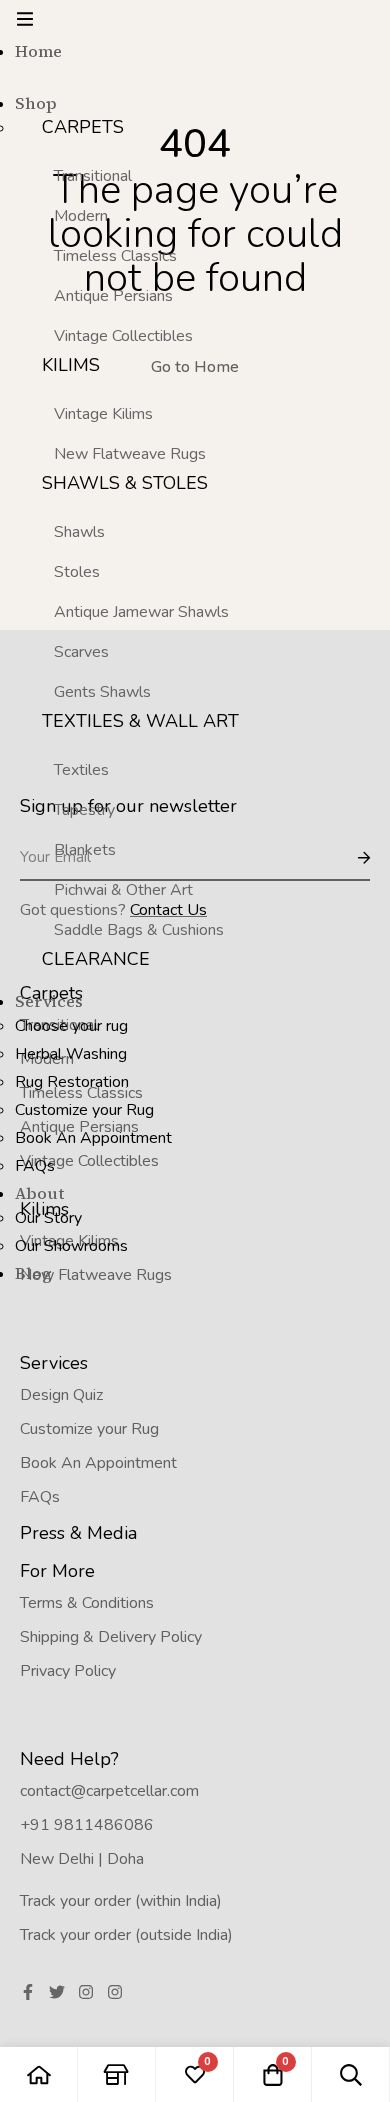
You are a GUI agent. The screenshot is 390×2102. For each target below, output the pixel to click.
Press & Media (78, 1533)
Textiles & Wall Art (140, 721)
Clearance (96, 959)
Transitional (93, 176)
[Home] (39, 2074)
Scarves (81, 652)
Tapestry (84, 810)
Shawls (79, 532)
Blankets (85, 850)
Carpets (83, 127)
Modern (81, 216)
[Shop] (117, 2074)
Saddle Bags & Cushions (139, 930)
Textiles (81, 770)
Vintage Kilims (103, 414)
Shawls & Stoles (125, 483)
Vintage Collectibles (123, 336)
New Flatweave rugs (130, 454)
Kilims (71, 365)
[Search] (351, 2074)
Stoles (77, 572)
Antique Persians (113, 296)
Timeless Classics (115, 256)
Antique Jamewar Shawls (141, 612)
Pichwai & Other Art (123, 890)
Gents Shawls (102, 692)
